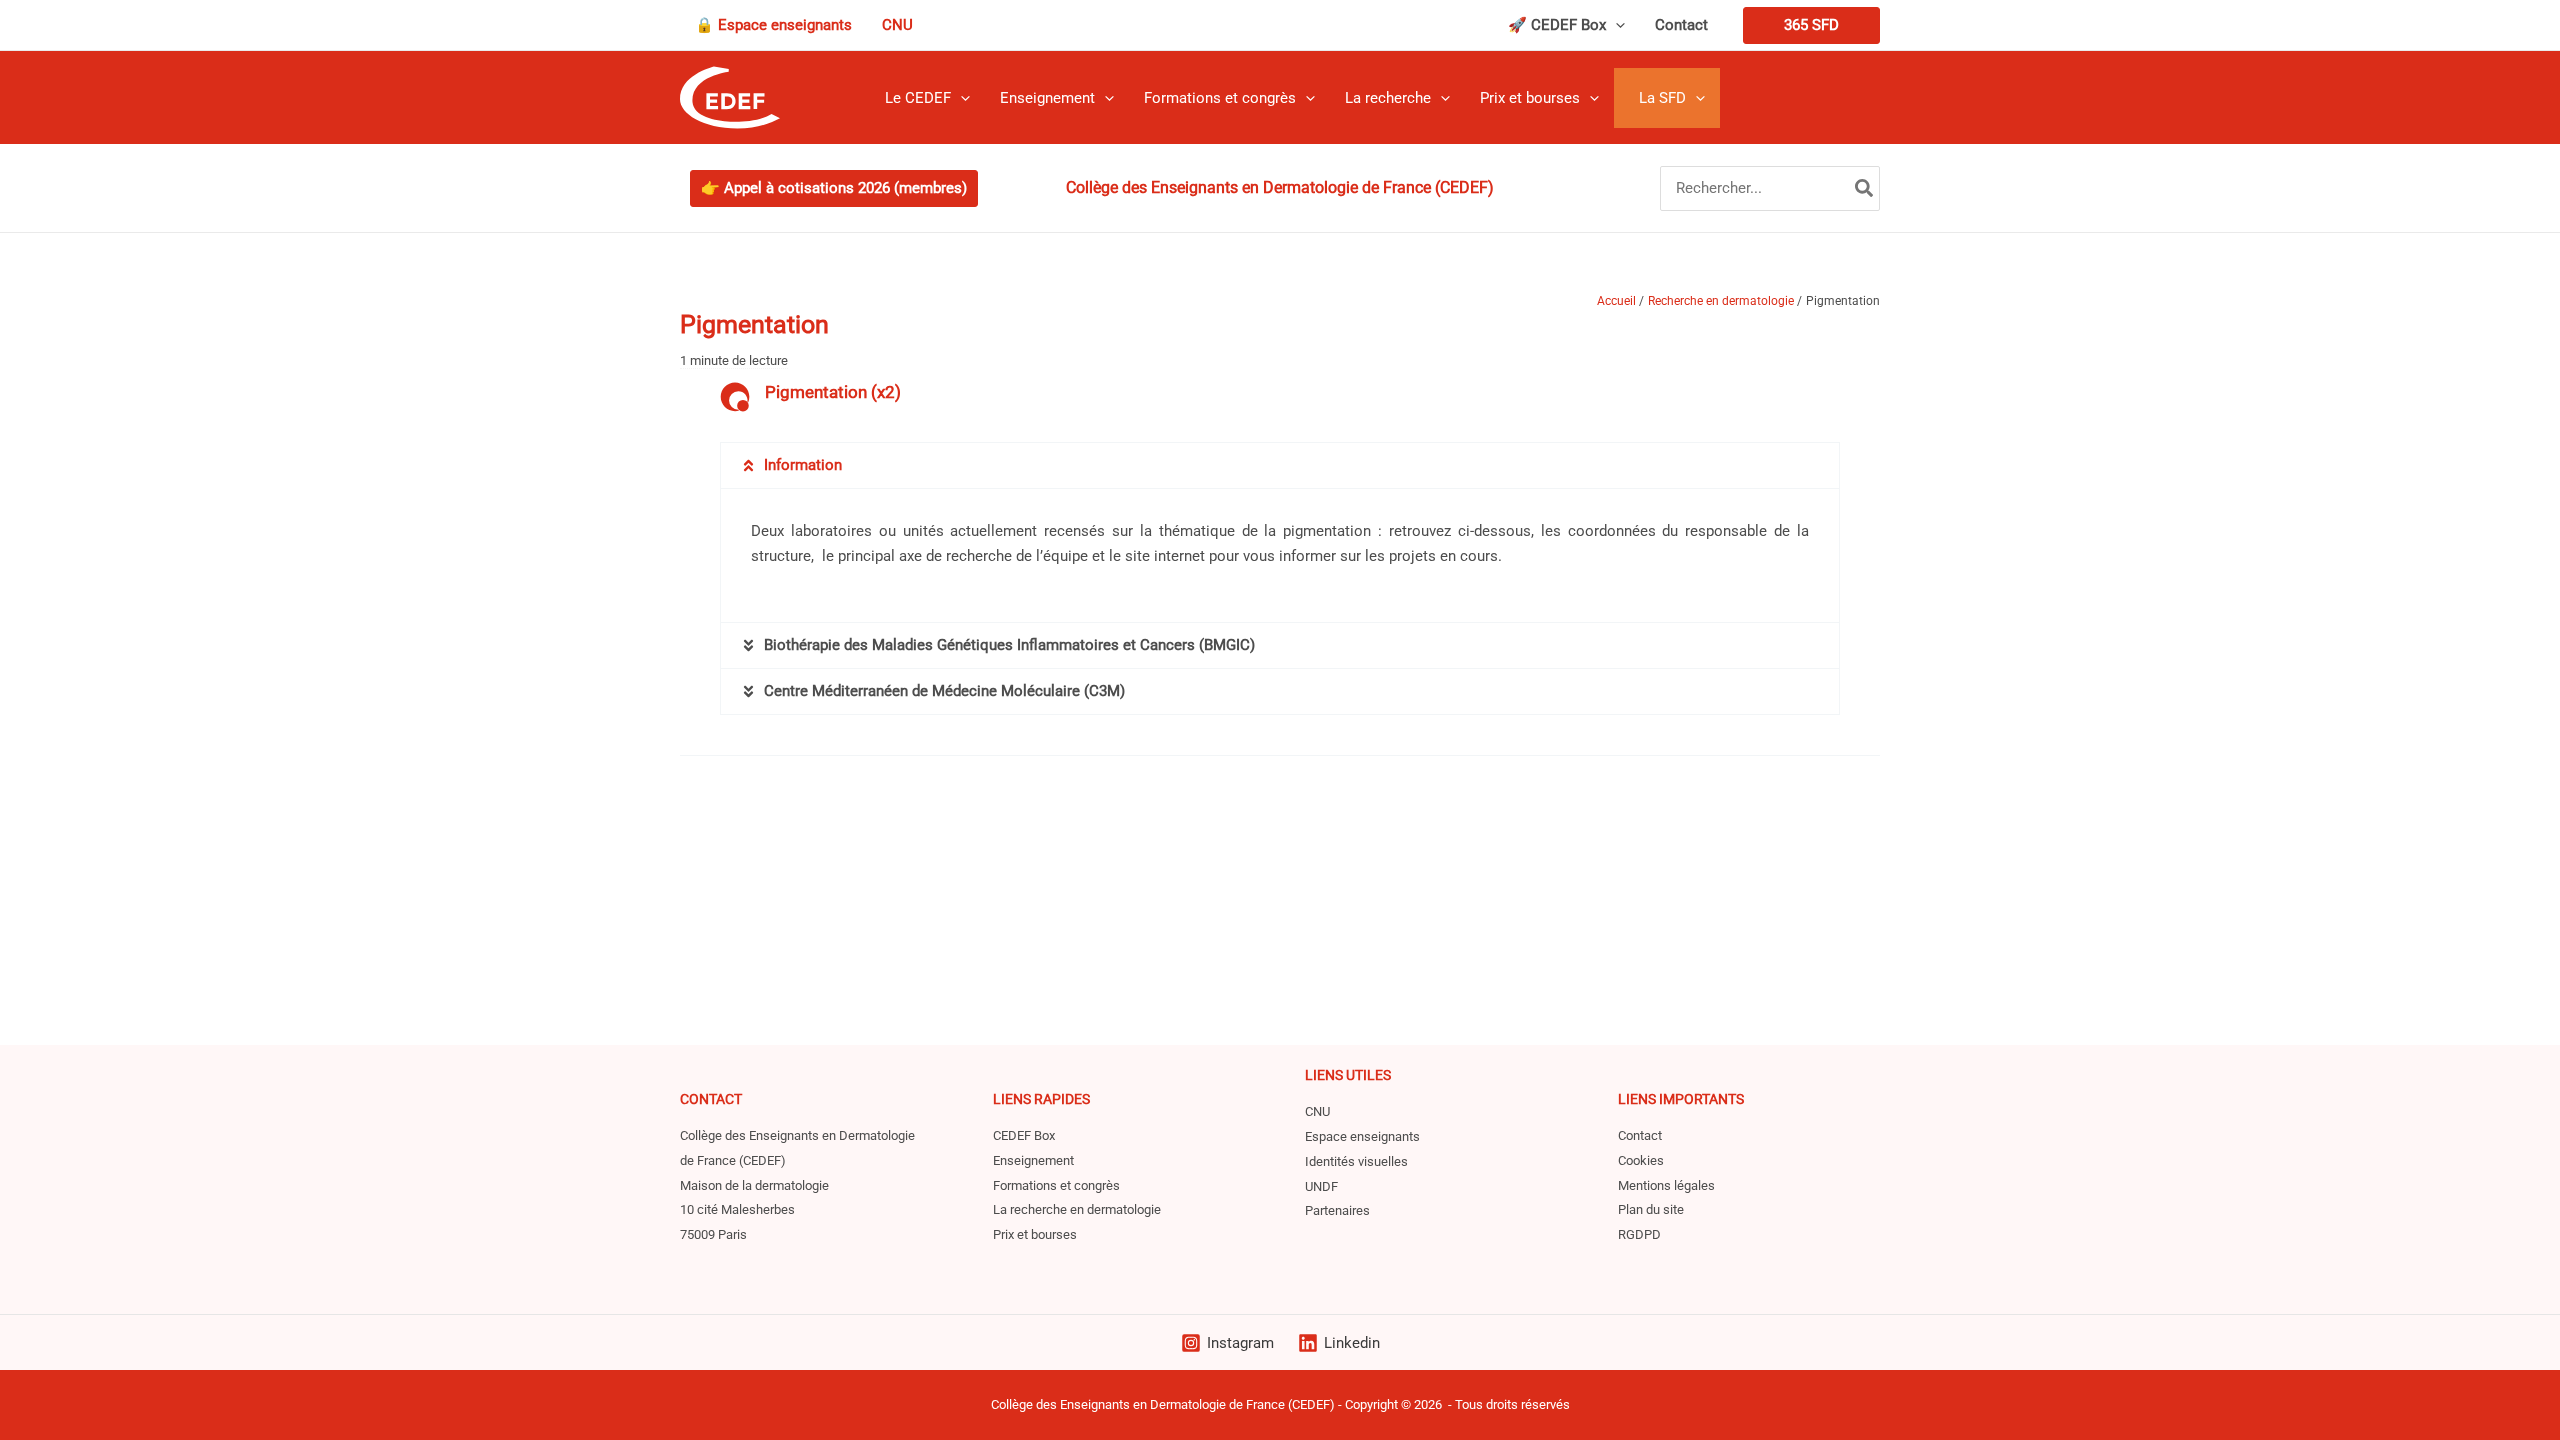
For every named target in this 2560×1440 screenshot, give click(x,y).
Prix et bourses (1035, 1234)
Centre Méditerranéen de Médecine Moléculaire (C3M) (944, 691)
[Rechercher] (1865, 188)
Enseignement (1033, 1160)
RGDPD (1639, 1234)
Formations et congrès (1056, 1185)
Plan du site (1651, 1209)
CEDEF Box (1024, 1135)
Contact (1640, 1135)
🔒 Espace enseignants (773, 25)
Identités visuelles (1356, 1161)
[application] (1615, 25)
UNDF (1321, 1186)
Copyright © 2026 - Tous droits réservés (1457, 1404)
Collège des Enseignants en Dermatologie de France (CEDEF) (1163, 1404)
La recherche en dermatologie (1077, 1209)
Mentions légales (1666, 1185)
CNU (897, 25)
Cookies (1641, 1160)
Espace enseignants (1362, 1136)
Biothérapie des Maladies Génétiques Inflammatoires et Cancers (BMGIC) (1009, 645)
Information (803, 465)
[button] (1280, 465)
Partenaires (1337, 1210)
